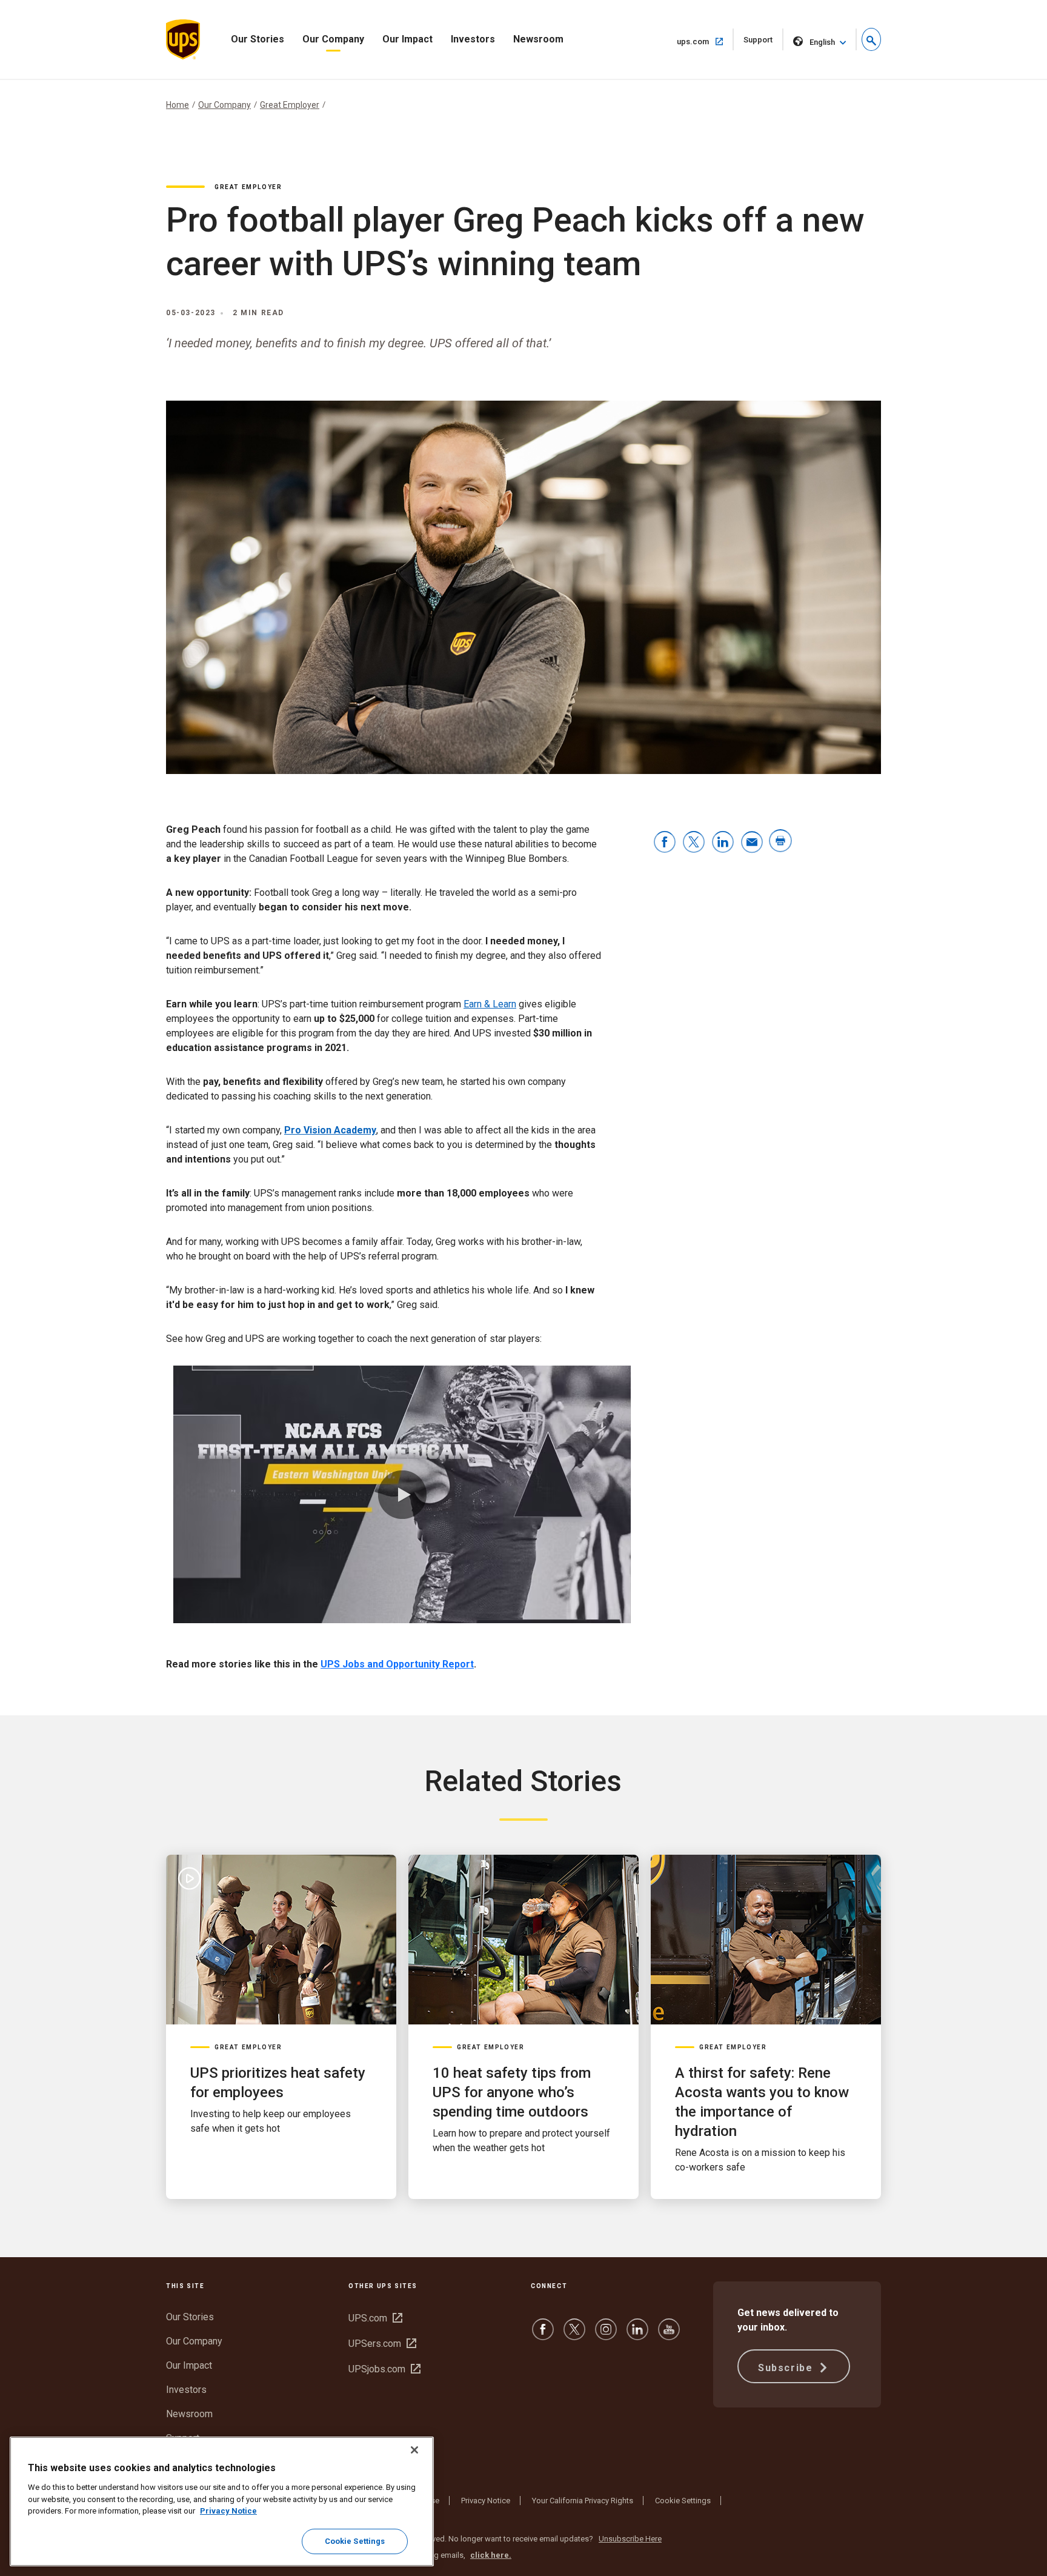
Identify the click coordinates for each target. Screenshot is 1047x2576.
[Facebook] (543, 2335)
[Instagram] (606, 2335)
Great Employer (290, 105)
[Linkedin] (637, 2335)
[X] (574, 2335)
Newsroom (538, 39)
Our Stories (258, 39)
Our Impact (407, 39)
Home (178, 105)
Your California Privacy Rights (583, 2501)
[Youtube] (669, 2335)
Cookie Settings (683, 2501)
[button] (871, 39)
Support (763, 43)
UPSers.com (382, 2344)
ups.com (705, 41)
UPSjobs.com (384, 2369)
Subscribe (787, 2368)
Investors (473, 39)
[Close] (414, 2450)
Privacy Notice (486, 2501)
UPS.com (375, 2318)
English (822, 42)
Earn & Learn (490, 1004)
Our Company (333, 39)
